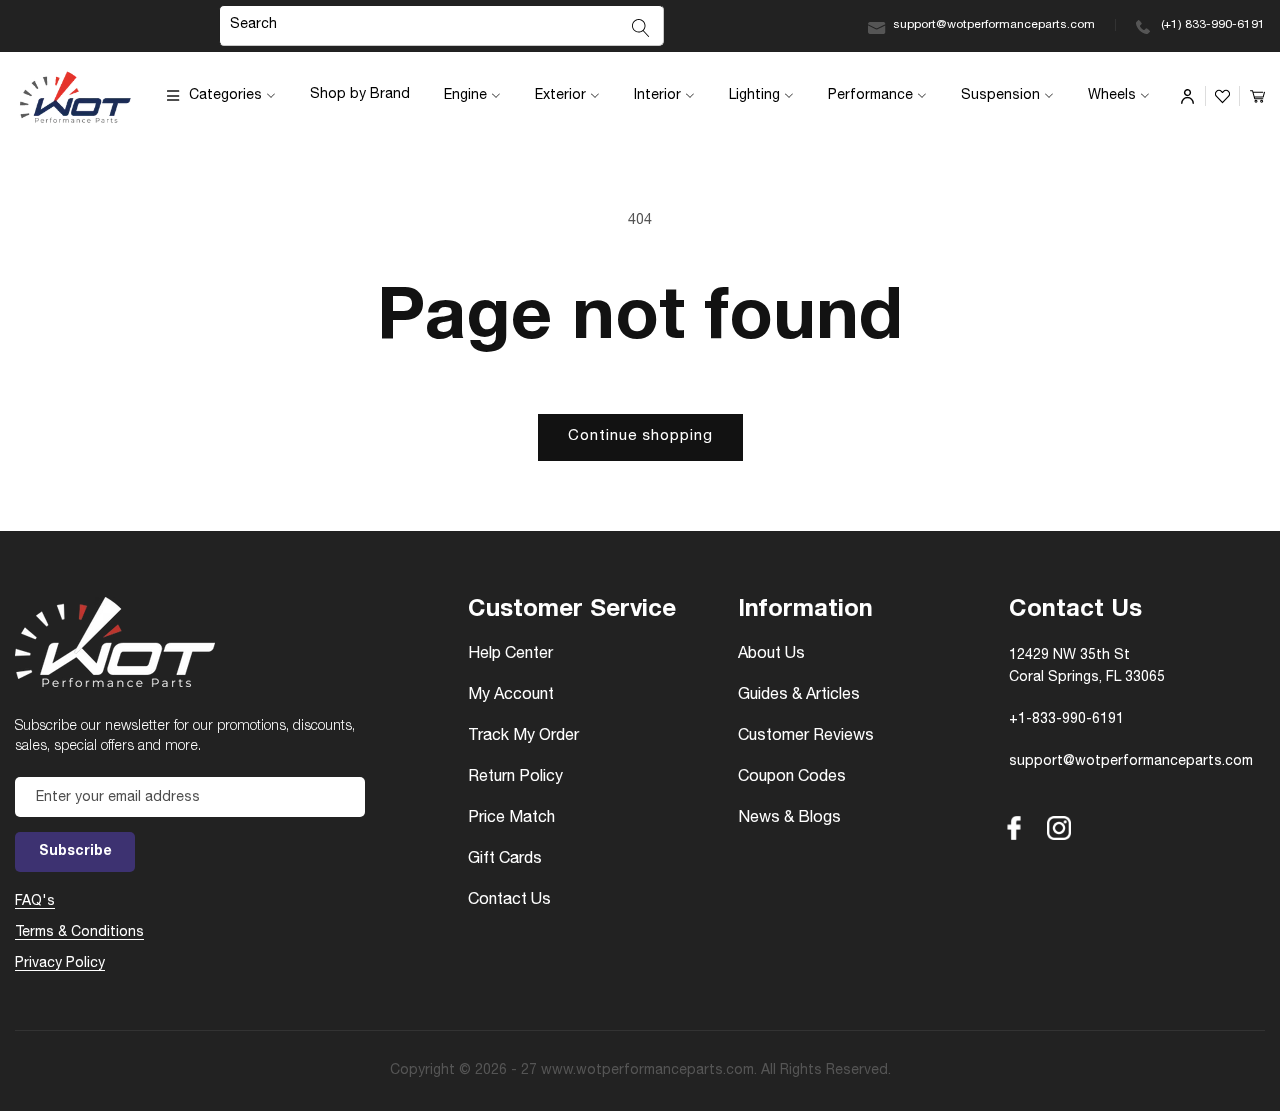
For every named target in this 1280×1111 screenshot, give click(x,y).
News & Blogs (789, 819)
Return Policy (515, 778)
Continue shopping (640, 436)
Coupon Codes (792, 778)
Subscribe (75, 852)
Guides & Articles (799, 696)
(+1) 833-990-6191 (1213, 25)
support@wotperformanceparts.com (994, 25)
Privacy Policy (60, 964)
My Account (511, 696)
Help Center (510, 655)
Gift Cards (505, 860)
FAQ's (35, 902)
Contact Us (509, 901)
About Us (771, 655)
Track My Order (523, 737)
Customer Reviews (806, 737)
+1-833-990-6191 (1066, 720)
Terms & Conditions (79, 933)
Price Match (511, 819)
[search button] (641, 28)
